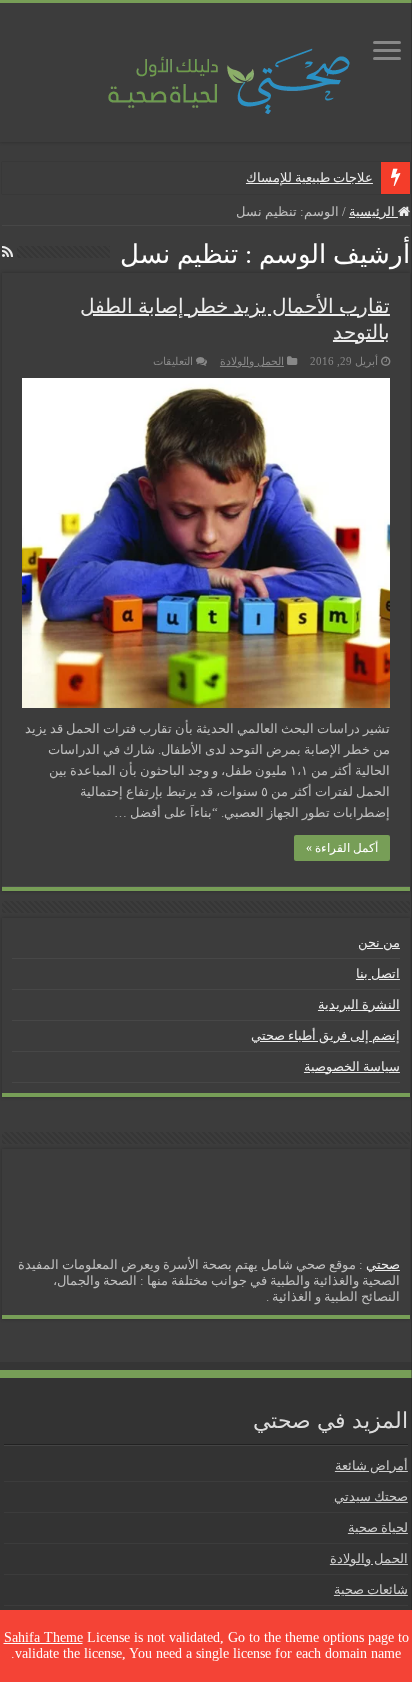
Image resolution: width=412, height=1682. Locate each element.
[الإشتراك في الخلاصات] (7, 253)
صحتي (383, 1264)
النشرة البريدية (359, 1004)
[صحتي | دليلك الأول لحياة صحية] (206, 67)
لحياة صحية (378, 1527)
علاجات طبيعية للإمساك (309, 177)
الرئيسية (373, 211)
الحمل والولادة (252, 361)
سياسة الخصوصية (352, 1066)
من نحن (379, 942)
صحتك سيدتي (371, 1496)
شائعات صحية (371, 1589)
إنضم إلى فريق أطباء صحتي (325, 1035)
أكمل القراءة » (342, 848)
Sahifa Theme (43, 1637)
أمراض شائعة (371, 1465)
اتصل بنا (378, 973)
